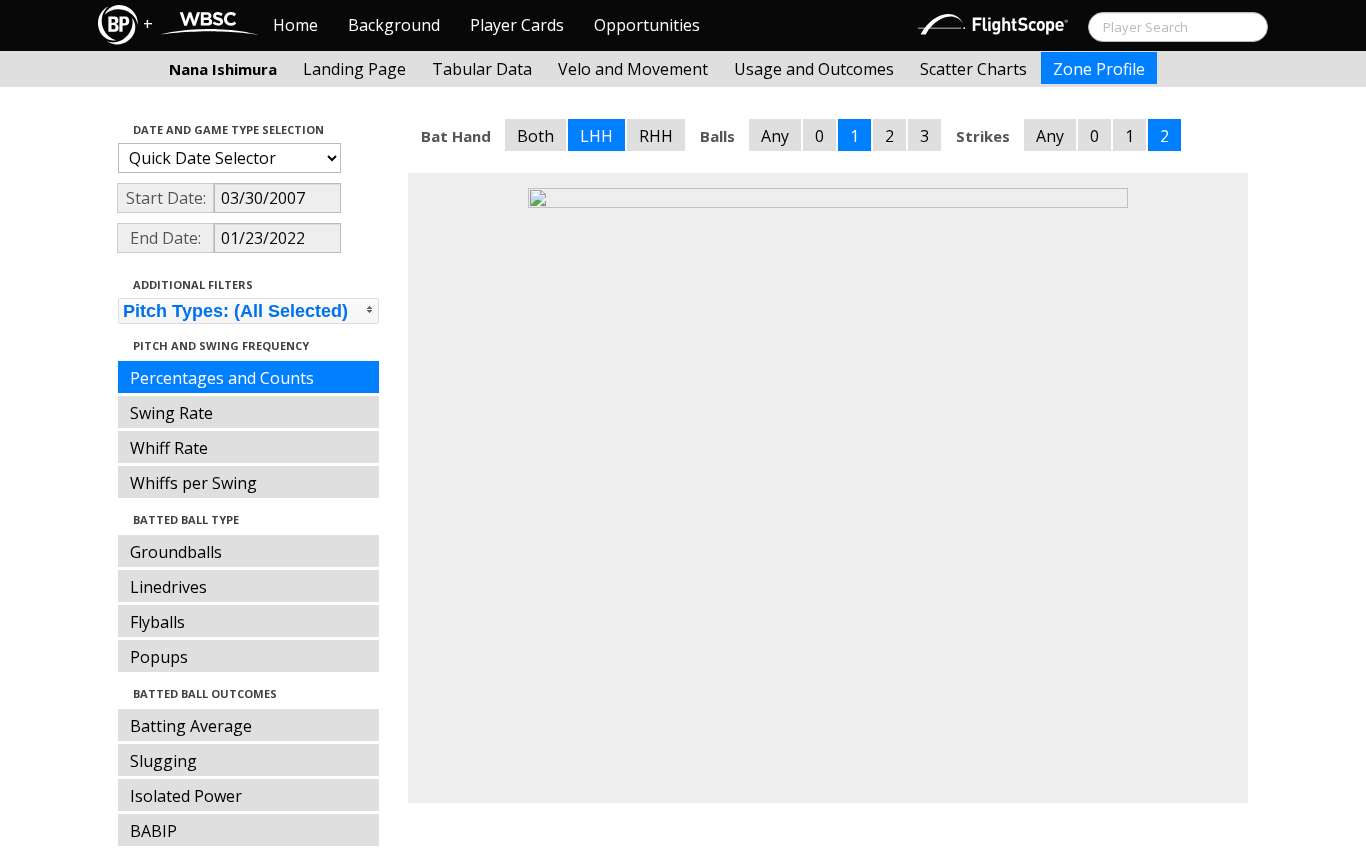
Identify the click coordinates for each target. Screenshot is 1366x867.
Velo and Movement (633, 69)
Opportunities (647, 25)
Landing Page (354, 69)
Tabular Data (482, 69)
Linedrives (168, 587)
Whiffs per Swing (193, 483)
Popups (159, 657)
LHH (596, 136)
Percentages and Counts (222, 378)
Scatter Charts (973, 69)
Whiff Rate (169, 448)
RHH (656, 136)
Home (295, 25)
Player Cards (517, 25)
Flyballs (157, 622)
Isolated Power (186, 796)
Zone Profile (1099, 69)
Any (775, 136)
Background (394, 25)
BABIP (153, 831)
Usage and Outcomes (814, 69)
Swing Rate (171, 413)
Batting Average (191, 726)
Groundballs (176, 552)
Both (535, 136)
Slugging (163, 761)
